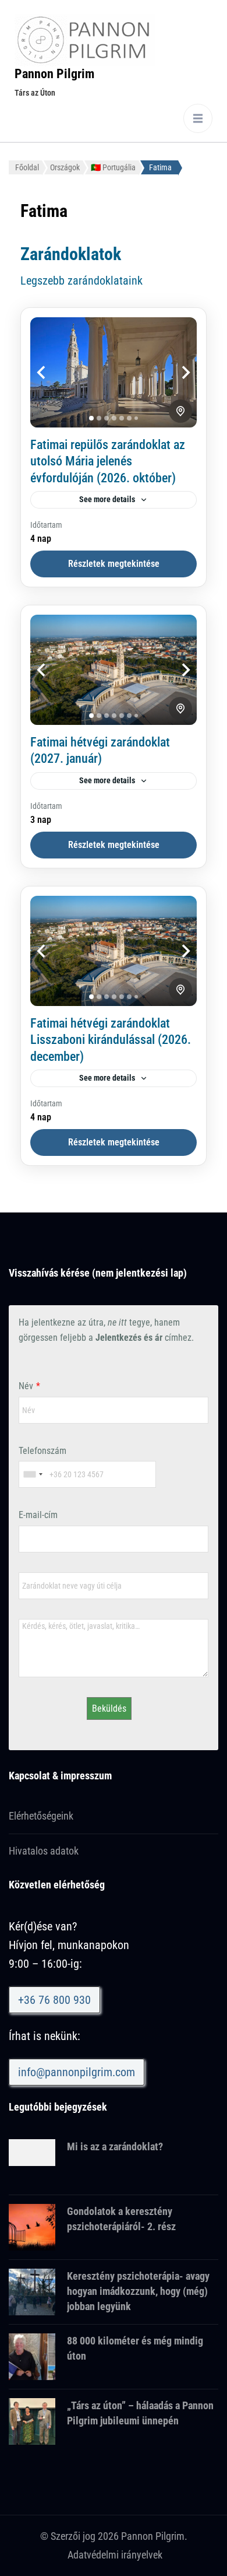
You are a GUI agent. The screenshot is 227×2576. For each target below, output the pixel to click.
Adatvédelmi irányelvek (115, 2555)
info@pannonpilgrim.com (77, 2072)
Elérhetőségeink (41, 1816)
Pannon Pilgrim (54, 74)
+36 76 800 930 (54, 2000)
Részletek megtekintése (114, 564)
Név (26, 1386)
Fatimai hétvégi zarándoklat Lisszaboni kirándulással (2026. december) (111, 1040)
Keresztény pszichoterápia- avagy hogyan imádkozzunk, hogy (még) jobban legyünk (138, 2291)
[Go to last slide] (54, 372)
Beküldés (109, 1708)
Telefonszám (42, 1451)
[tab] (91, 418)
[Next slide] (173, 372)
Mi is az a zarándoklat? (115, 2146)
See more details (107, 499)
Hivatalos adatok (44, 1851)
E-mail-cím (38, 1515)
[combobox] (33, 1474)
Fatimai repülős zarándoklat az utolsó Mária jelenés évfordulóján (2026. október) (108, 461)
